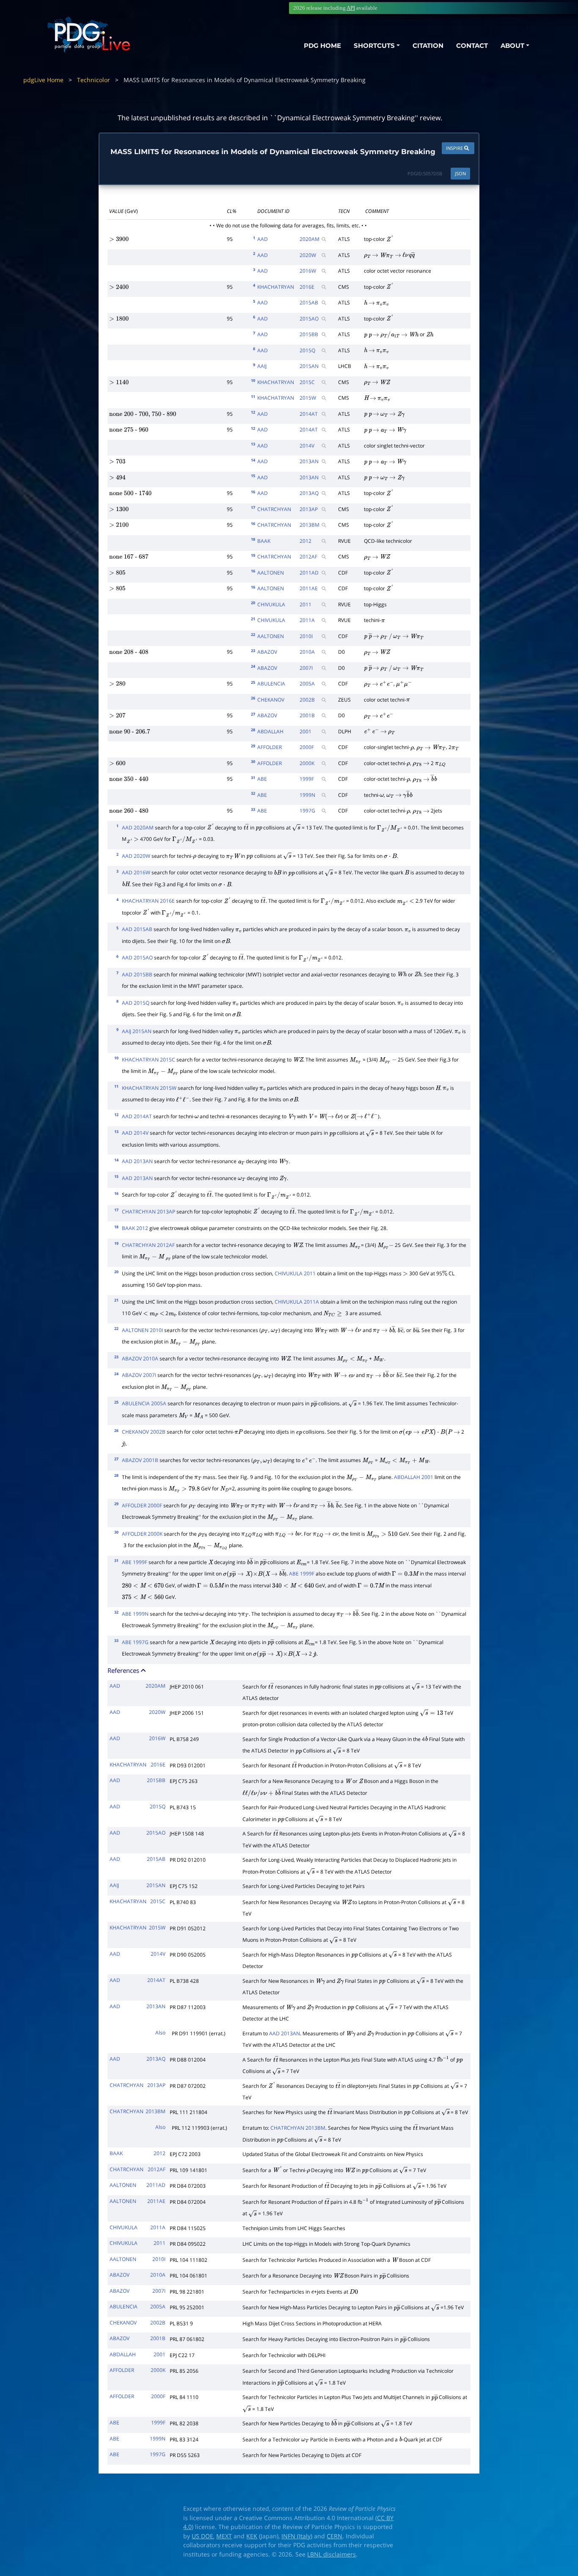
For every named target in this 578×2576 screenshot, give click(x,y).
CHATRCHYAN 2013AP (149, 1212)
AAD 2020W (136, 856)
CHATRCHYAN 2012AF (148, 1245)
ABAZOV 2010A (140, 1358)
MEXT (224, 2536)
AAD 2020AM (138, 828)
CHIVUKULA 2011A (297, 1302)
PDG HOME (322, 46)
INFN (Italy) (297, 2536)
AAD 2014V (135, 1133)
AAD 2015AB (137, 929)
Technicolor (94, 80)
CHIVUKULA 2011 (295, 1273)
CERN (334, 2536)
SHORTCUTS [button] (374, 46)
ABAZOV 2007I (139, 1375)
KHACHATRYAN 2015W (149, 1088)
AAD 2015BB (137, 974)
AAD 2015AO (137, 958)
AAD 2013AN (137, 1161)
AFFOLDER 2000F (142, 1505)
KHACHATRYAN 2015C (149, 1060)
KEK (252, 2536)
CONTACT (472, 46)
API (351, 8)
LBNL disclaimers (332, 2554)
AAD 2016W (136, 872)
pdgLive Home (43, 80)
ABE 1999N (135, 1614)
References (124, 1670)
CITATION (428, 46)
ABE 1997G (135, 1642)
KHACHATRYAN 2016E (148, 901)
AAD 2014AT (137, 1116)
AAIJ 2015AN (137, 1031)
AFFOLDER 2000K (142, 1534)
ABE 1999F (135, 1562)
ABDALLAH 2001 (414, 1477)
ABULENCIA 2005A (144, 1403)
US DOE (202, 2536)
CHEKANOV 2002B (144, 1432)
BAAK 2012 (135, 1228)
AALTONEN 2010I (142, 1330)
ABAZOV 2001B (140, 1460)
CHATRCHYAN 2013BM (298, 2128)
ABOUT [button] (512, 46)
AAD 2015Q (136, 1003)
